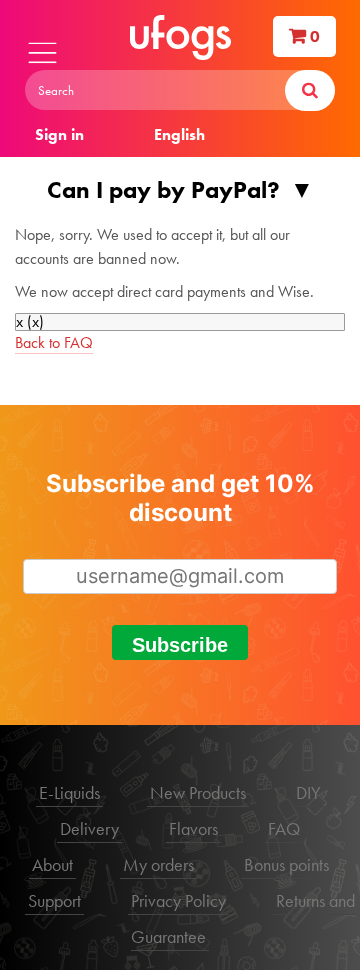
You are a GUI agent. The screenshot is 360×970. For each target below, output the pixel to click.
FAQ (284, 828)
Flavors (193, 828)
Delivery (89, 828)
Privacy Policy (178, 900)
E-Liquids (69, 792)
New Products (198, 792)
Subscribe (180, 645)
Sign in (59, 134)
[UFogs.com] (180, 37)
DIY (308, 792)
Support (54, 900)
